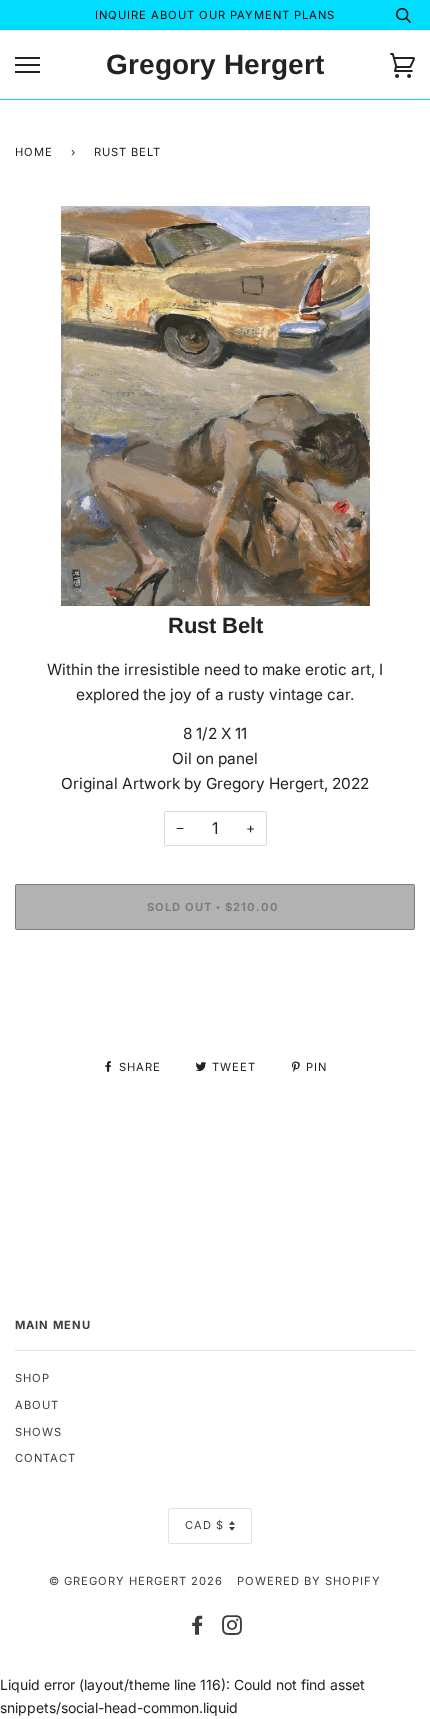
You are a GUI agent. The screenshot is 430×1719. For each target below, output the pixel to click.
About (37, 1405)
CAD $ (204, 1525)
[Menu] (27, 65)
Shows (38, 1432)
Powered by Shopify (309, 1581)
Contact (45, 1458)
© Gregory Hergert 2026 (136, 1581)
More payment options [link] (215, 1013)
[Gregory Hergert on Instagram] (232, 1629)
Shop (32, 1378)
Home (34, 152)
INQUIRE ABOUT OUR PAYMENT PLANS (215, 15)
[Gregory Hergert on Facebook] (197, 1629)
